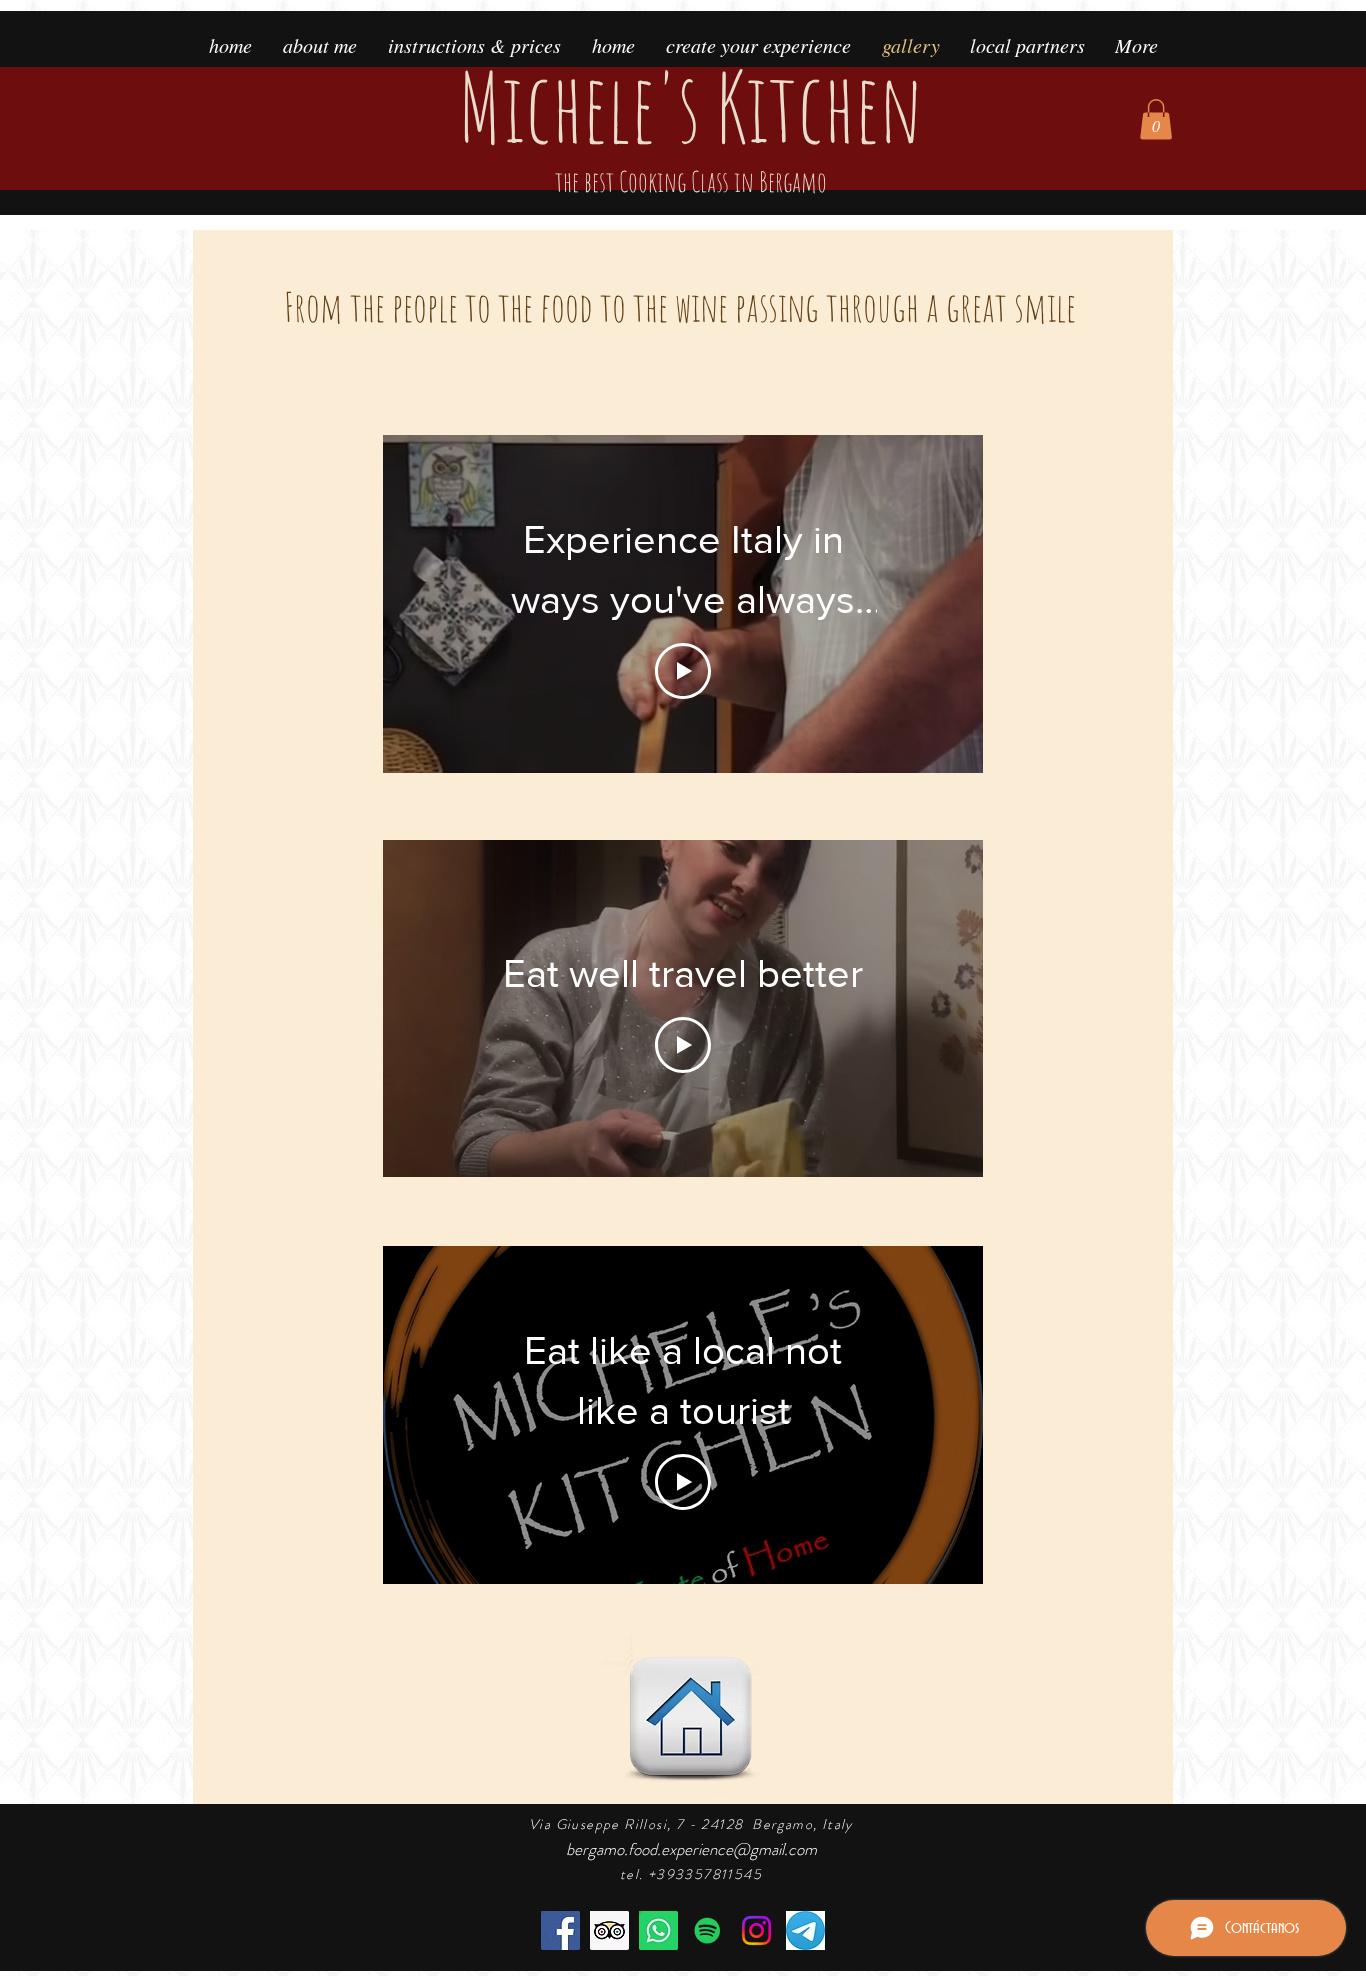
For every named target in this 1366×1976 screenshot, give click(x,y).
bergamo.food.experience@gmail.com (691, 1849)
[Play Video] (683, 671)
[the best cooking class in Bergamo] (609, 1930)
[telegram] (805, 1930)
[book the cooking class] (658, 1930)
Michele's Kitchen (690, 122)
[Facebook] (560, 1930)
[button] (1156, 119)
